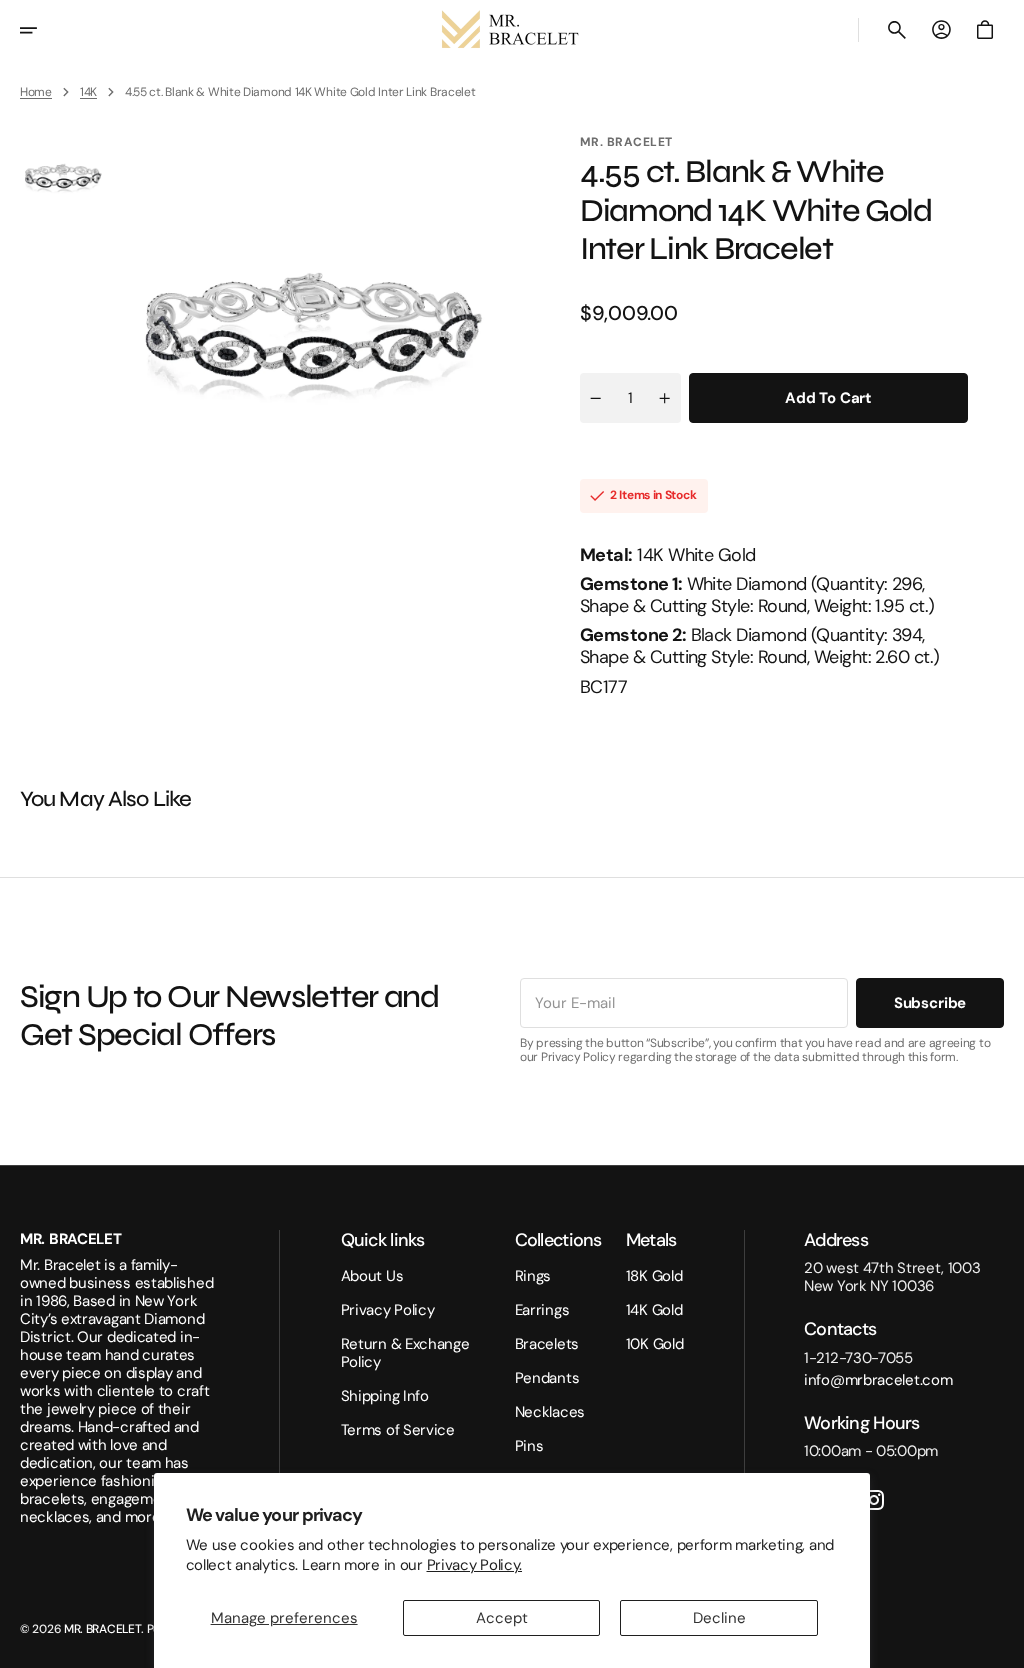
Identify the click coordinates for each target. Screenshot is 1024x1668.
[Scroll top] (1000, 1644)
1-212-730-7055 (858, 1358)
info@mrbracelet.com (878, 1380)
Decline (719, 1618)
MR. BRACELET (102, 1629)
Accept (502, 1618)
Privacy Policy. (475, 1565)
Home (36, 92)
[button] (42, 30)
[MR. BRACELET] (512, 30)
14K (88, 92)
